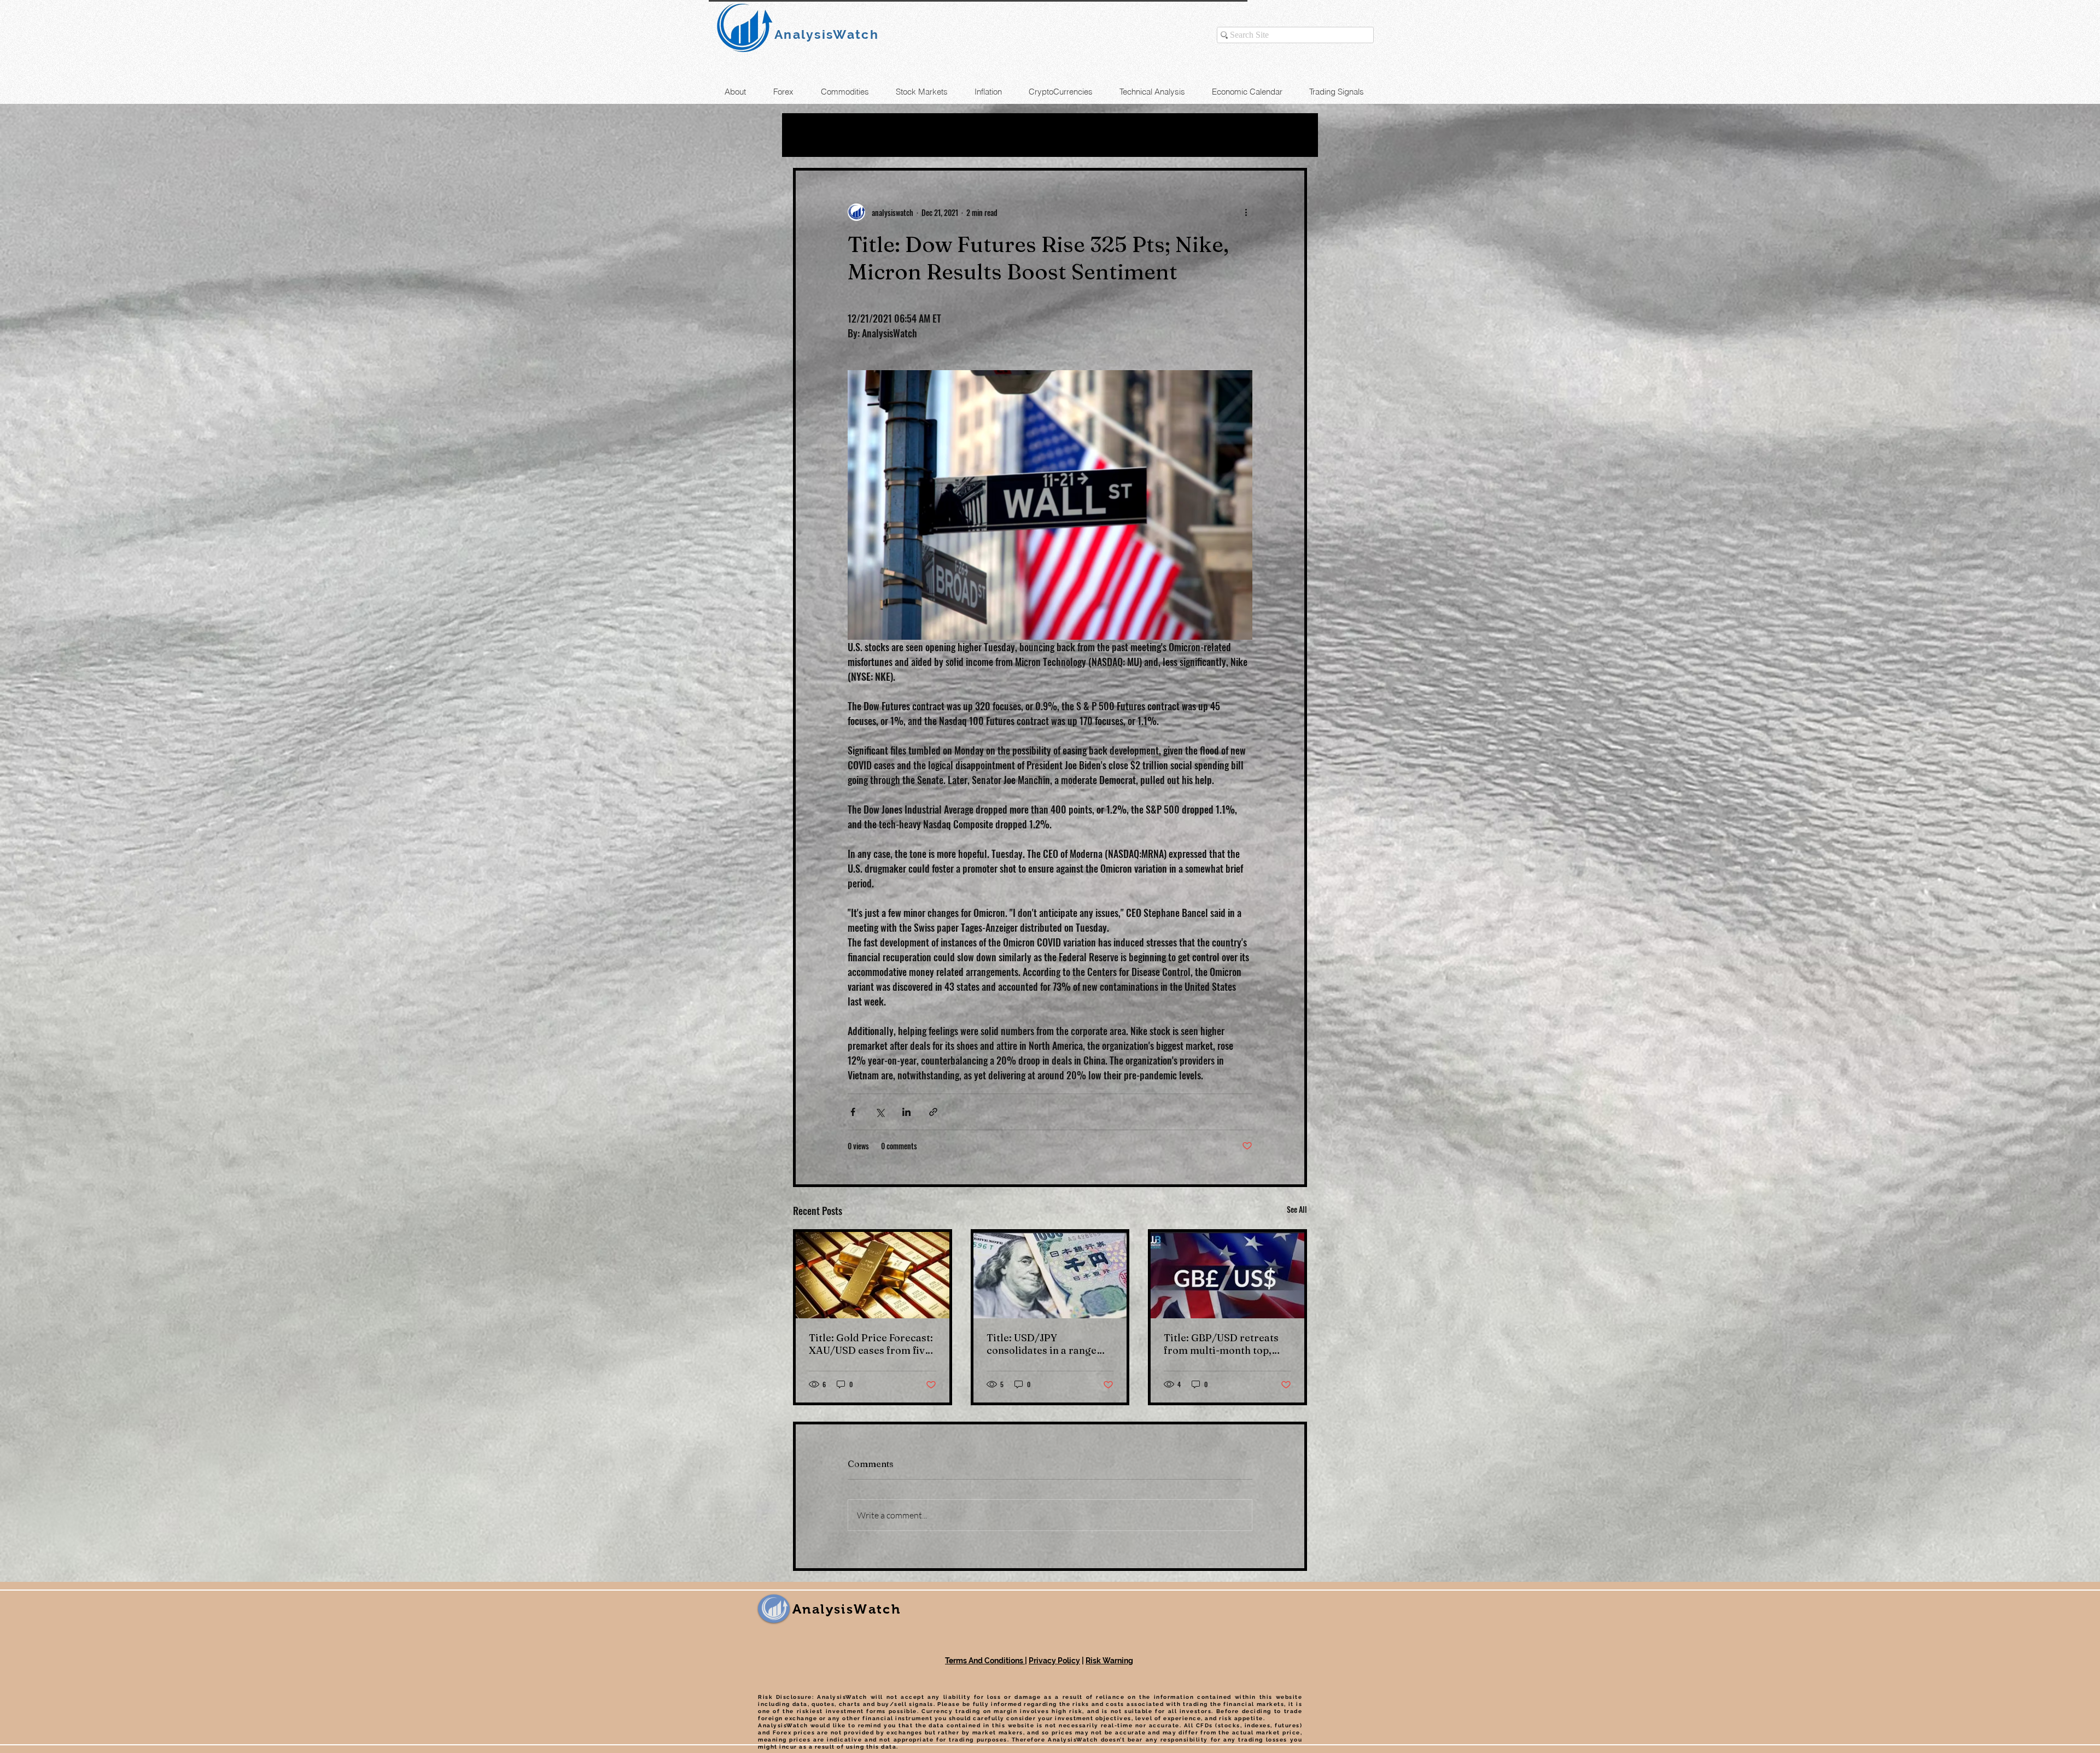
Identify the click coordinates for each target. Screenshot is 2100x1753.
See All (1297, 1209)
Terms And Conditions (985, 1661)
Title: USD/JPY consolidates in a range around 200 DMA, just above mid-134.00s (1042, 1344)
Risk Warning (1109, 1661)
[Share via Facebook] (853, 1112)
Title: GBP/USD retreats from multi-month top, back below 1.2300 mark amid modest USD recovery (1221, 1344)
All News (816, 135)
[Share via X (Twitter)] (880, 1112)
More (1136, 135)
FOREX (969, 135)
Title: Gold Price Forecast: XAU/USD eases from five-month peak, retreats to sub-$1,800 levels (871, 1344)
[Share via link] (933, 1112)
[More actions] (1246, 212)
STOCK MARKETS (1055, 135)
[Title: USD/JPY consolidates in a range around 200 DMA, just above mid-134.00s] (1050, 1275)
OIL (869, 135)
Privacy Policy (1054, 1661)
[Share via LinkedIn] (906, 1112)
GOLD (914, 135)
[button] (1293, 135)
